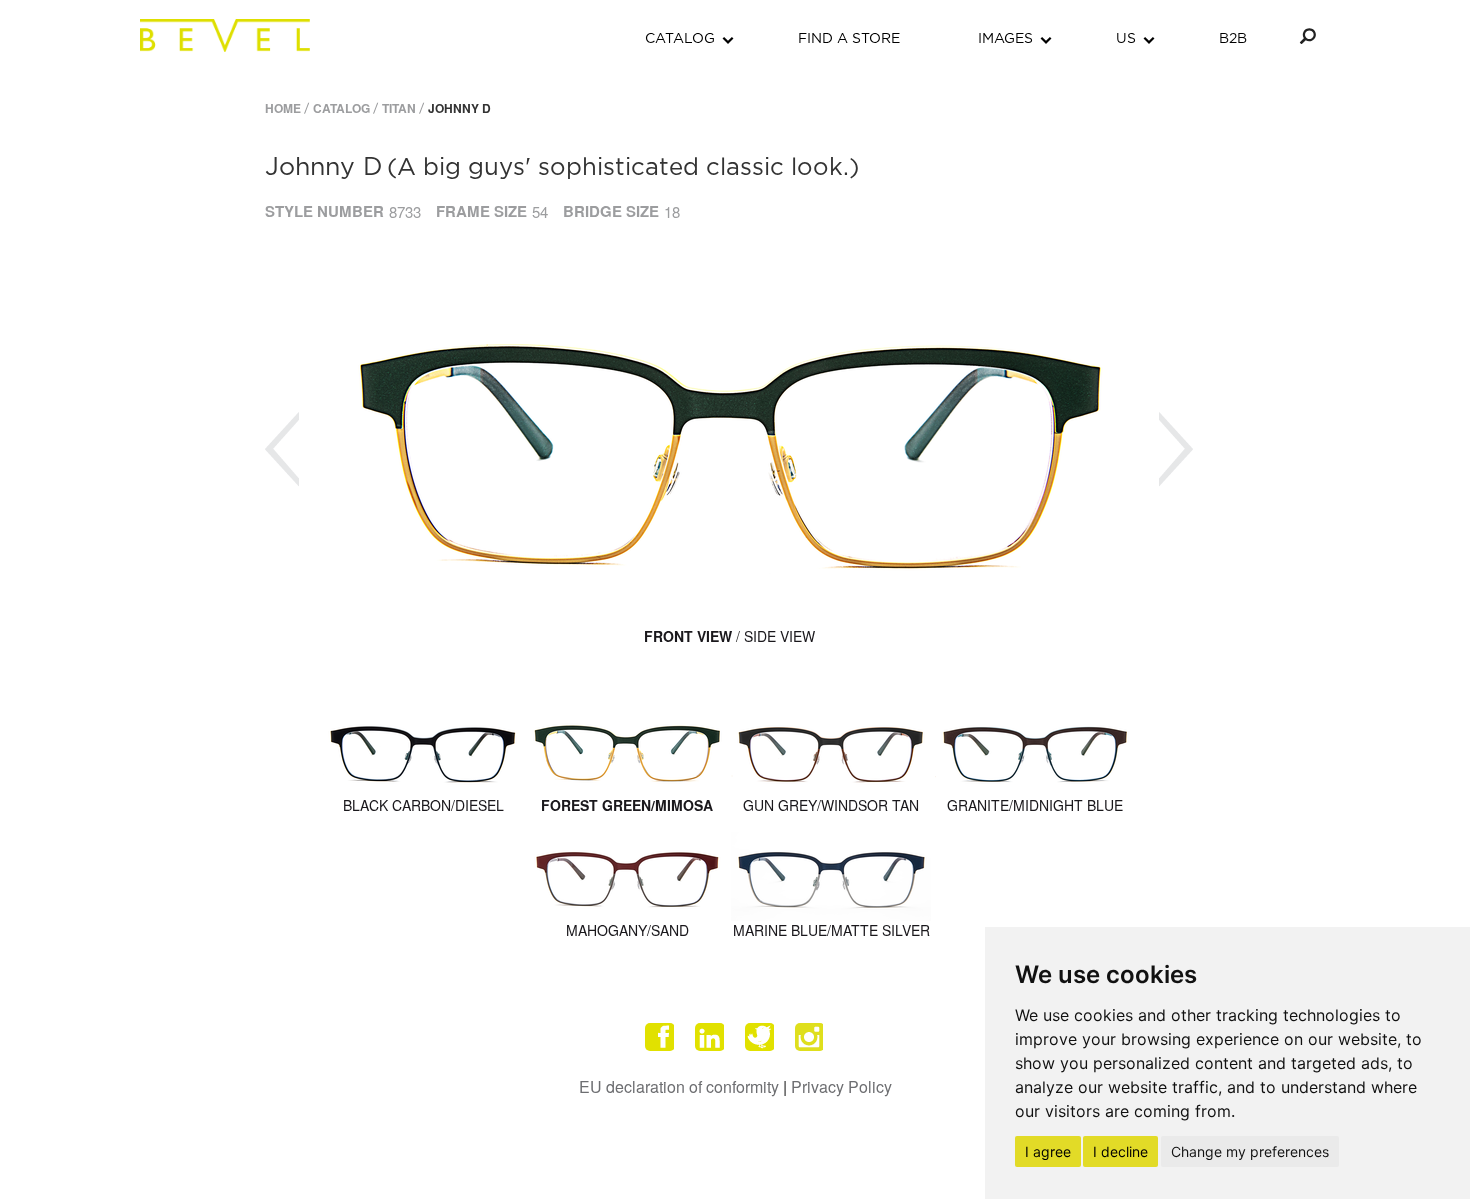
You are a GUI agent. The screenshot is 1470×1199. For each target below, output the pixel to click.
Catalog (341, 108)
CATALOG (680, 39)
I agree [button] (1048, 1151)
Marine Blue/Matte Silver (831, 930)
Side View (779, 636)
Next (1176, 449)
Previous (282, 449)
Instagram (810, 1037)
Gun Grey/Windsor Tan (831, 805)
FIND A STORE (849, 39)
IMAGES (1005, 39)
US (1126, 39)
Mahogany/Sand (627, 930)
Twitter (760, 1037)
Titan (399, 108)
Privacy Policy (841, 1086)
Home (283, 108)
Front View (688, 636)
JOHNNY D (459, 108)
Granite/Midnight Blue (1035, 805)
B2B (1233, 39)
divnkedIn (710, 1037)
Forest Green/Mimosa (627, 805)
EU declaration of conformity (679, 1086)
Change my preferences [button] (1250, 1151)
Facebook (660, 1037)
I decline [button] (1120, 1151)
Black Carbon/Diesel (423, 805)
